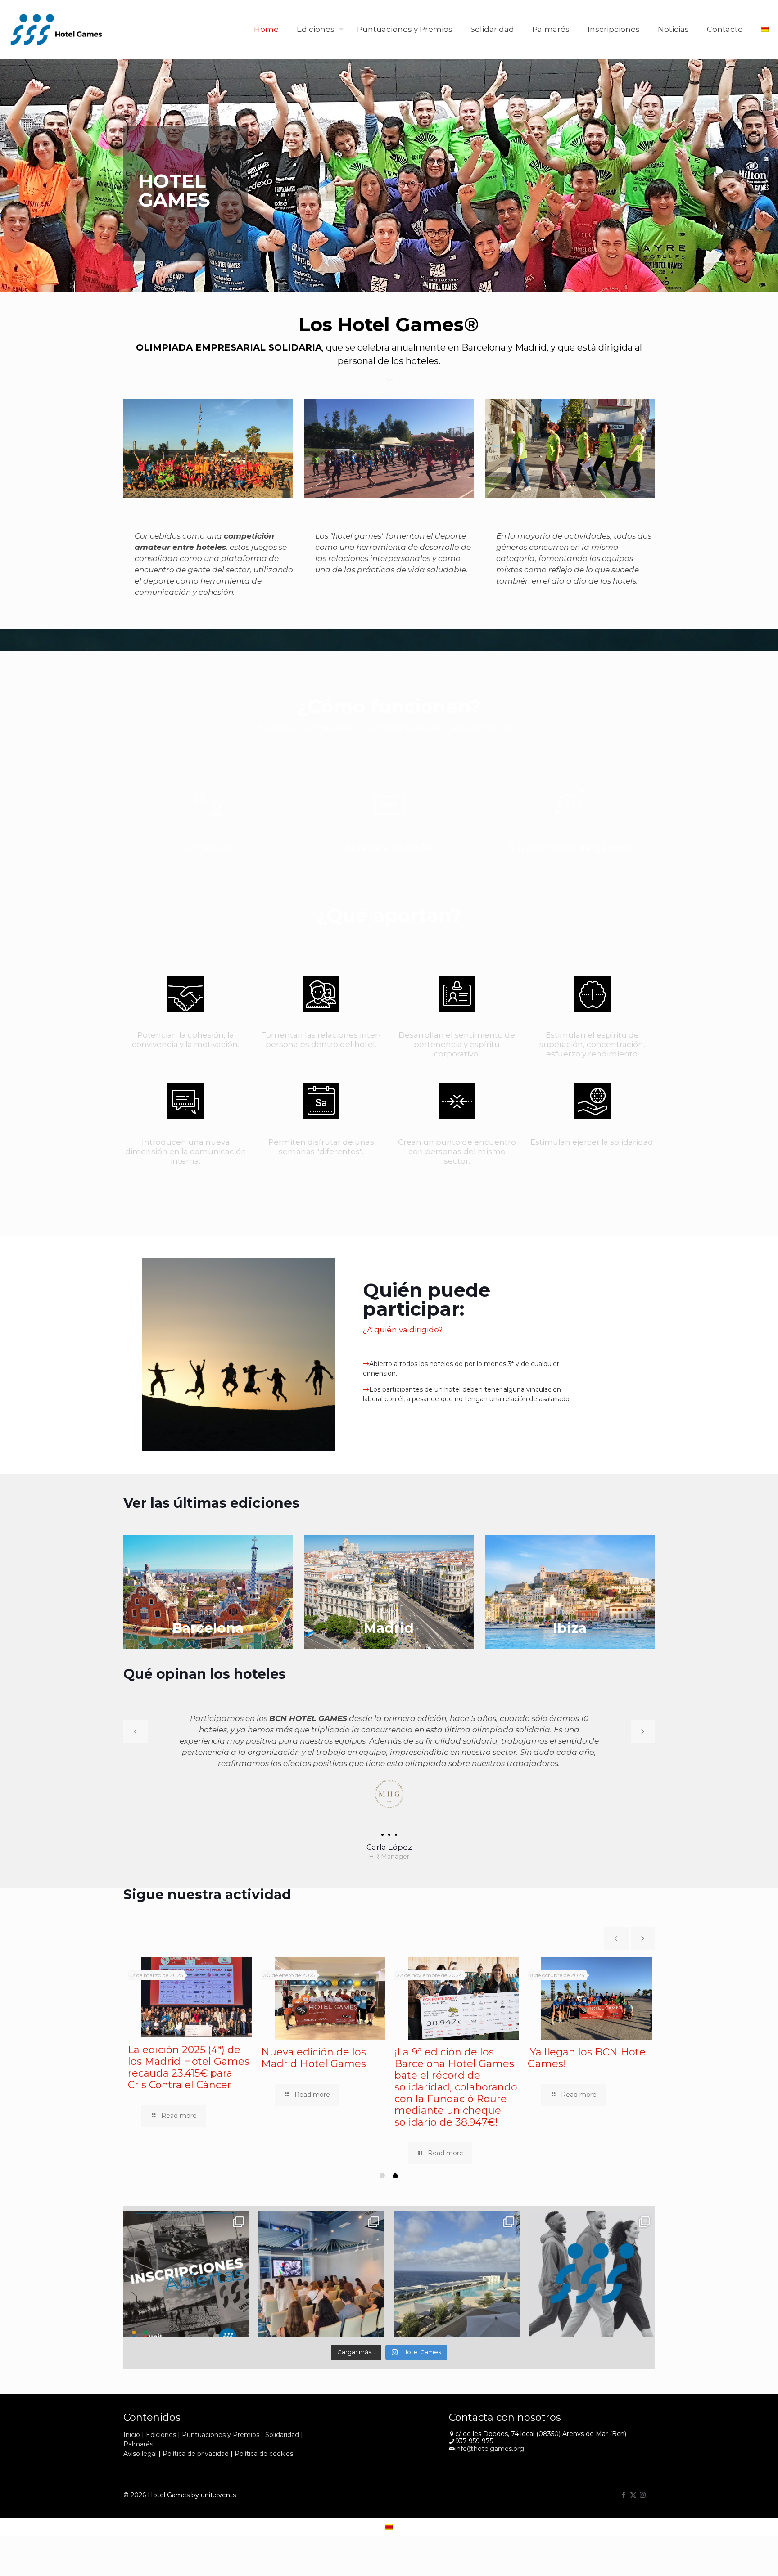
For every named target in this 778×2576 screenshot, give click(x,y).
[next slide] (643, 1731)
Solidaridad (282, 2434)
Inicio (132, 2434)
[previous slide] (136, 1731)
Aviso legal (140, 2453)
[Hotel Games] (56, 29)
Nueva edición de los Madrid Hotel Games (314, 2058)
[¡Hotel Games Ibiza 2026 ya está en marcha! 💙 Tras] (457, 2274)
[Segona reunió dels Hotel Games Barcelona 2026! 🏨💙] (321, 2274)
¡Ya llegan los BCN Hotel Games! (588, 2058)
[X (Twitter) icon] (633, 2494)
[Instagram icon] (643, 2494)
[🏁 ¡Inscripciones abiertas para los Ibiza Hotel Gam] (186, 2274)
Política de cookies (264, 2453)
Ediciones (161, 2434)
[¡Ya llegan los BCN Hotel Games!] (597, 1998)
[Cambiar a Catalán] (765, 29)
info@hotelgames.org (490, 2449)
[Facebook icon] (624, 2494)
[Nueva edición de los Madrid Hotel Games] (330, 1998)
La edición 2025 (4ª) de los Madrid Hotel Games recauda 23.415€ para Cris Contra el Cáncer (189, 2067)
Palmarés (138, 2444)
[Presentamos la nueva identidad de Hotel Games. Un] (592, 2274)
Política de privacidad (196, 2453)
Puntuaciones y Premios (221, 2434)
